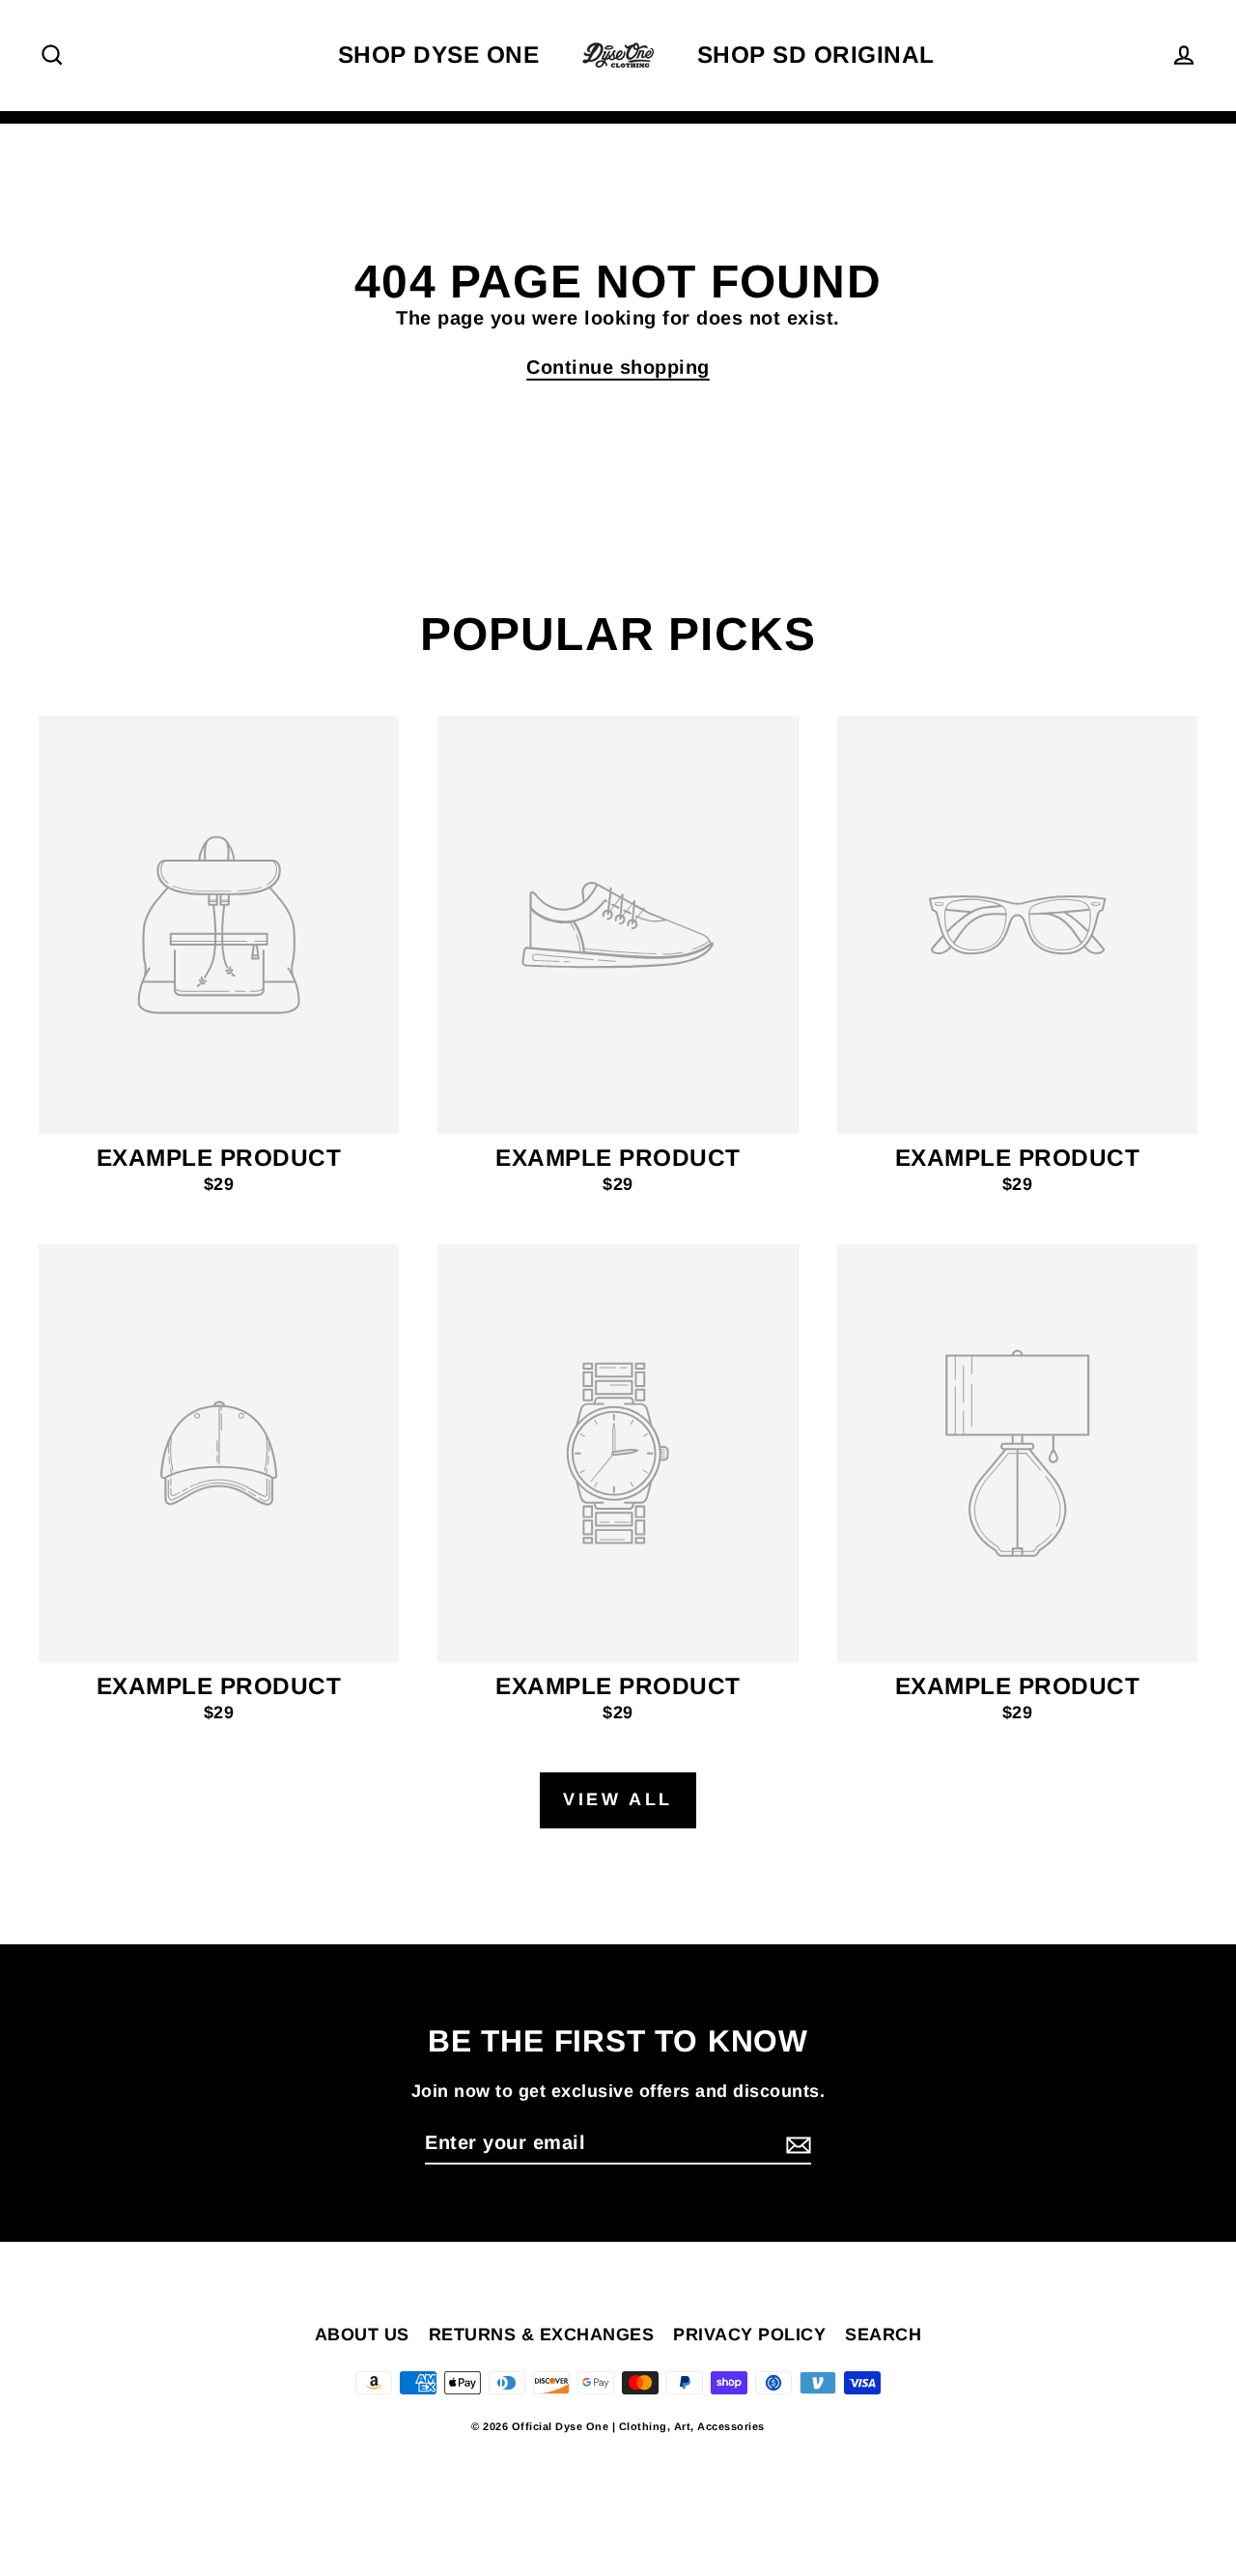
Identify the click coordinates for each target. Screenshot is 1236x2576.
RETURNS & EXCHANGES (542, 2335)
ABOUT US (362, 2335)
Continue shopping (618, 367)
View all (618, 1799)
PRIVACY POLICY (749, 2335)
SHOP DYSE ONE (439, 55)
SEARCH (883, 2335)
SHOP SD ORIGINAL (816, 55)
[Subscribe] (796, 2143)
